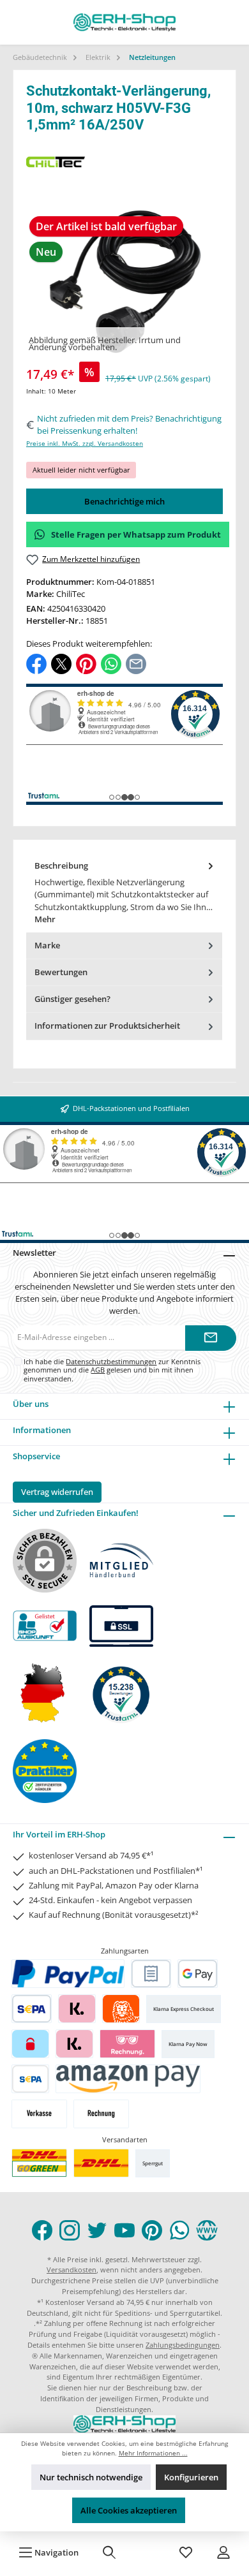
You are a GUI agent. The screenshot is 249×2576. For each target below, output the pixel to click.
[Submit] (211, 1338)
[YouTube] (124, 2230)
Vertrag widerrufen (57, 1492)
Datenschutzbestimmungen (111, 1361)
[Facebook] (42, 2230)
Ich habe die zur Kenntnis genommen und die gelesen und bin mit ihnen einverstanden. (112, 1370)
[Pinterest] (152, 2230)
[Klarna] (77, 2009)
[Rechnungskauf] (151, 1974)
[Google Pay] (198, 1974)
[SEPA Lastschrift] (32, 2009)
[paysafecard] (30, 2044)
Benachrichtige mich (124, 501)
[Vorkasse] (39, 2114)
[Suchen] (109, 2552)
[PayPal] (68, 1974)
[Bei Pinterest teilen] (86, 663)
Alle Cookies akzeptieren (129, 2510)
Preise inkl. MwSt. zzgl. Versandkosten (85, 444)
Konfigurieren (191, 2477)
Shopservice (36, 1456)
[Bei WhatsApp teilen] (111, 663)
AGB (98, 1370)
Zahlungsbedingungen (183, 2345)
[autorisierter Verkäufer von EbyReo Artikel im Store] (121, 1693)
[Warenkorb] (147, 2552)
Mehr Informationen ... (153, 2453)
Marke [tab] (47, 945)
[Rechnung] (101, 2114)
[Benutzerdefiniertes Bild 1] (39, 2163)
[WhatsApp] (179, 2230)
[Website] (207, 2230)
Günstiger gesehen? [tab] (72, 999)
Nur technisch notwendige (91, 2477)
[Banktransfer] (30, 2079)
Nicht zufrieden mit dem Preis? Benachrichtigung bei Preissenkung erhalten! (129, 424)
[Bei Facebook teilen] (36, 663)
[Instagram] (70, 2230)
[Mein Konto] (223, 2552)
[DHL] (101, 2163)
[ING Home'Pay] (121, 2009)
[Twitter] (97, 2230)
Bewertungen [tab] (61, 972)
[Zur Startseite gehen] (124, 22)
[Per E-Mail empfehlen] (136, 663)
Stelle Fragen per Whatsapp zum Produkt (136, 534)
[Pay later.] (74, 2044)
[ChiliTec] (124, 162)
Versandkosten (72, 2270)
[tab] (124, 893)
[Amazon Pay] (128, 2079)
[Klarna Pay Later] (127, 2044)
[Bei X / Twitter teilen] (61, 663)
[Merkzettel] (186, 2552)
